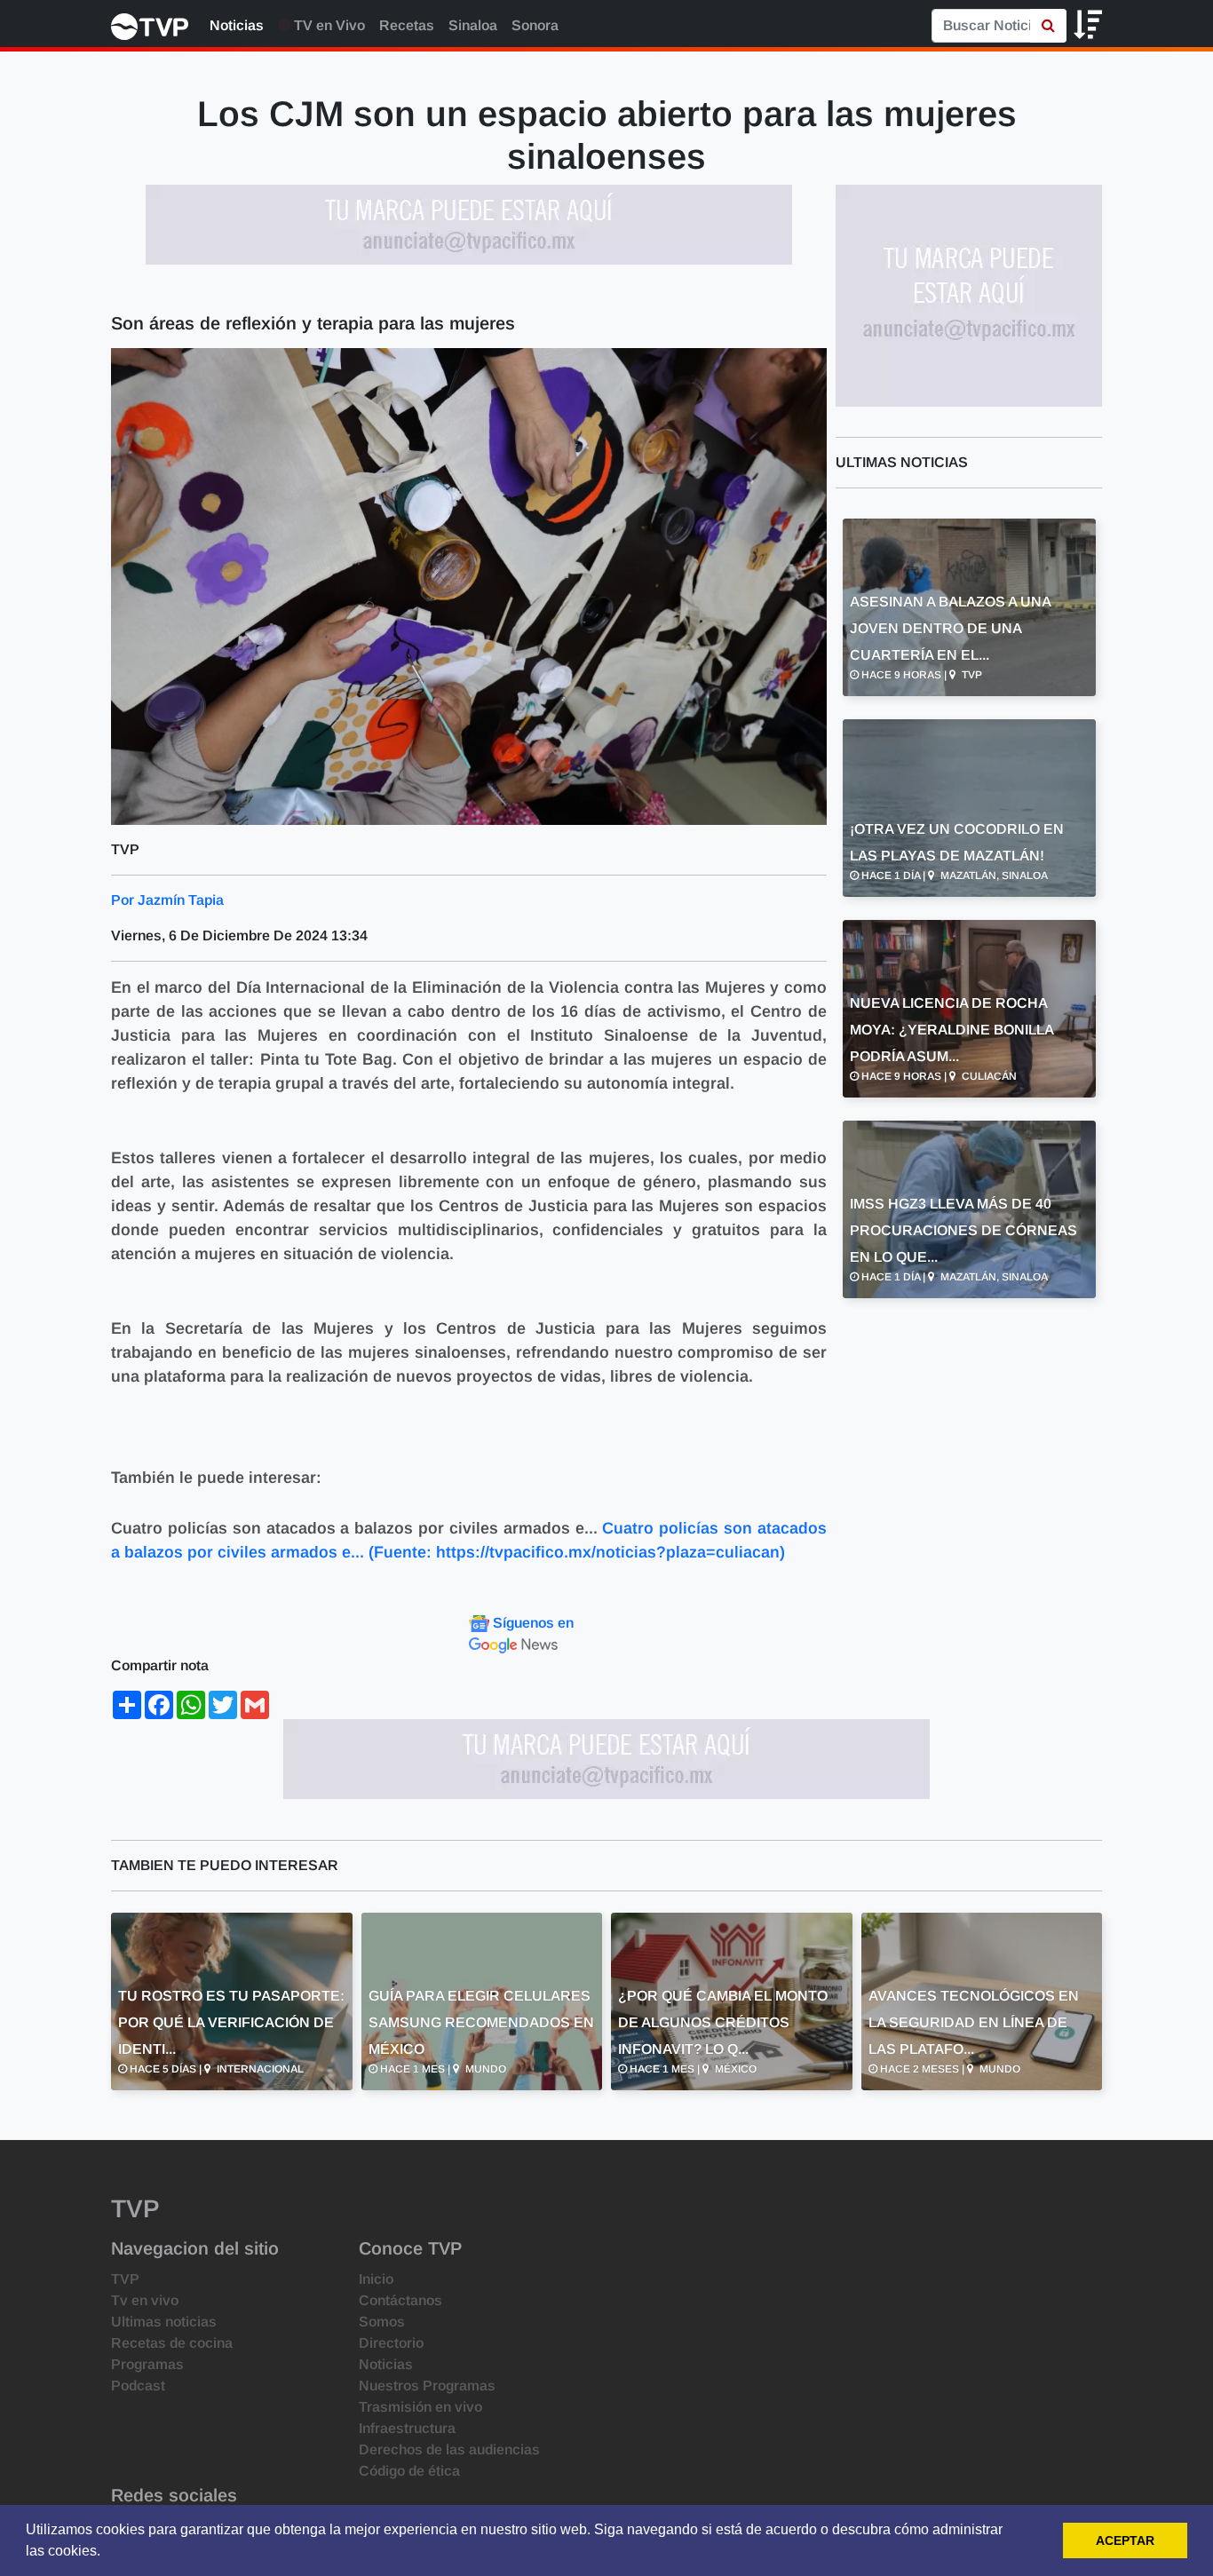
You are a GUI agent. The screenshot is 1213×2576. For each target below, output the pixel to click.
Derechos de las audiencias (449, 2449)
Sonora (535, 25)
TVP (125, 2279)
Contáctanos (400, 2300)
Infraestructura (407, 2428)
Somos (382, 2322)
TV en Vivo (328, 25)
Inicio (376, 2279)
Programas (147, 2364)
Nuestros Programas (427, 2386)
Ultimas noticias (164, 2322)
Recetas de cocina (172, 2343)
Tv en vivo (145, 2300)
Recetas (407, 25)
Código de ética (409, 2471)
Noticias (237, 25)
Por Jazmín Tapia (167, 900)
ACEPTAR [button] (1125, 2540)
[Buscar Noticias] (1048, 26)
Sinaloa (473, 25)
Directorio (391, 2343)
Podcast (138, 2386)
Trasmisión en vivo (420, 2407)
